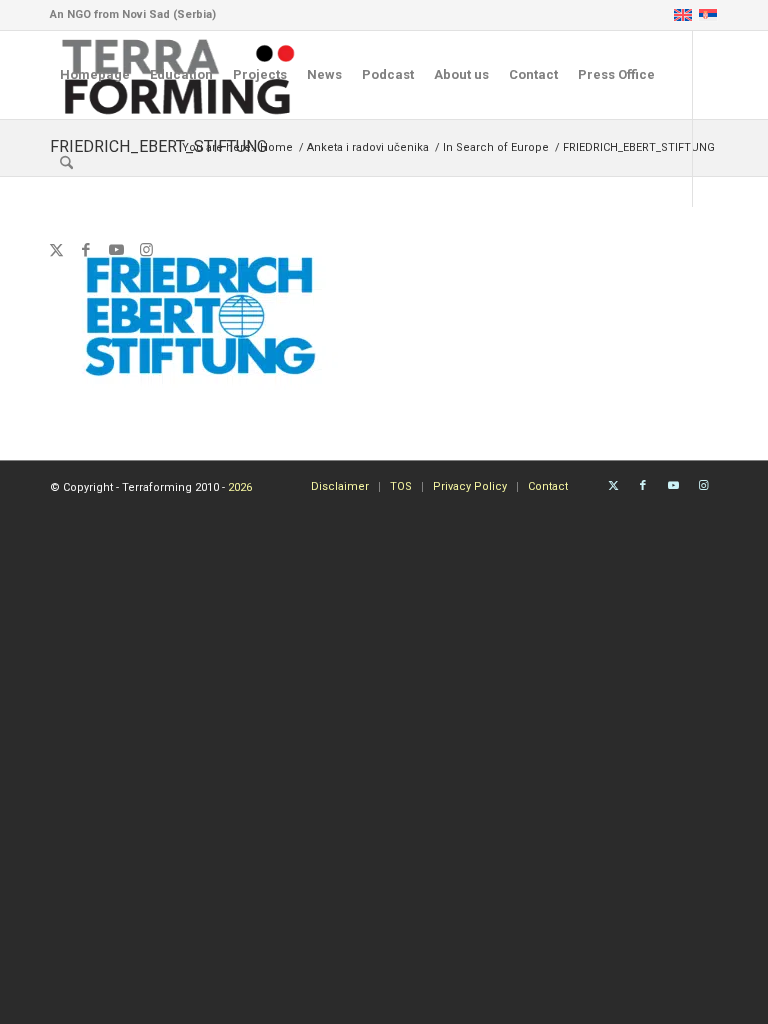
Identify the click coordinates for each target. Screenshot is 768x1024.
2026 (240, 487)
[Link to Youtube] (116, 250)
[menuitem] (95, 75)
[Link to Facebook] (86, 250)
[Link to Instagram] (146, 250)
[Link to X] (56, 250)
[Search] (66, 163)
